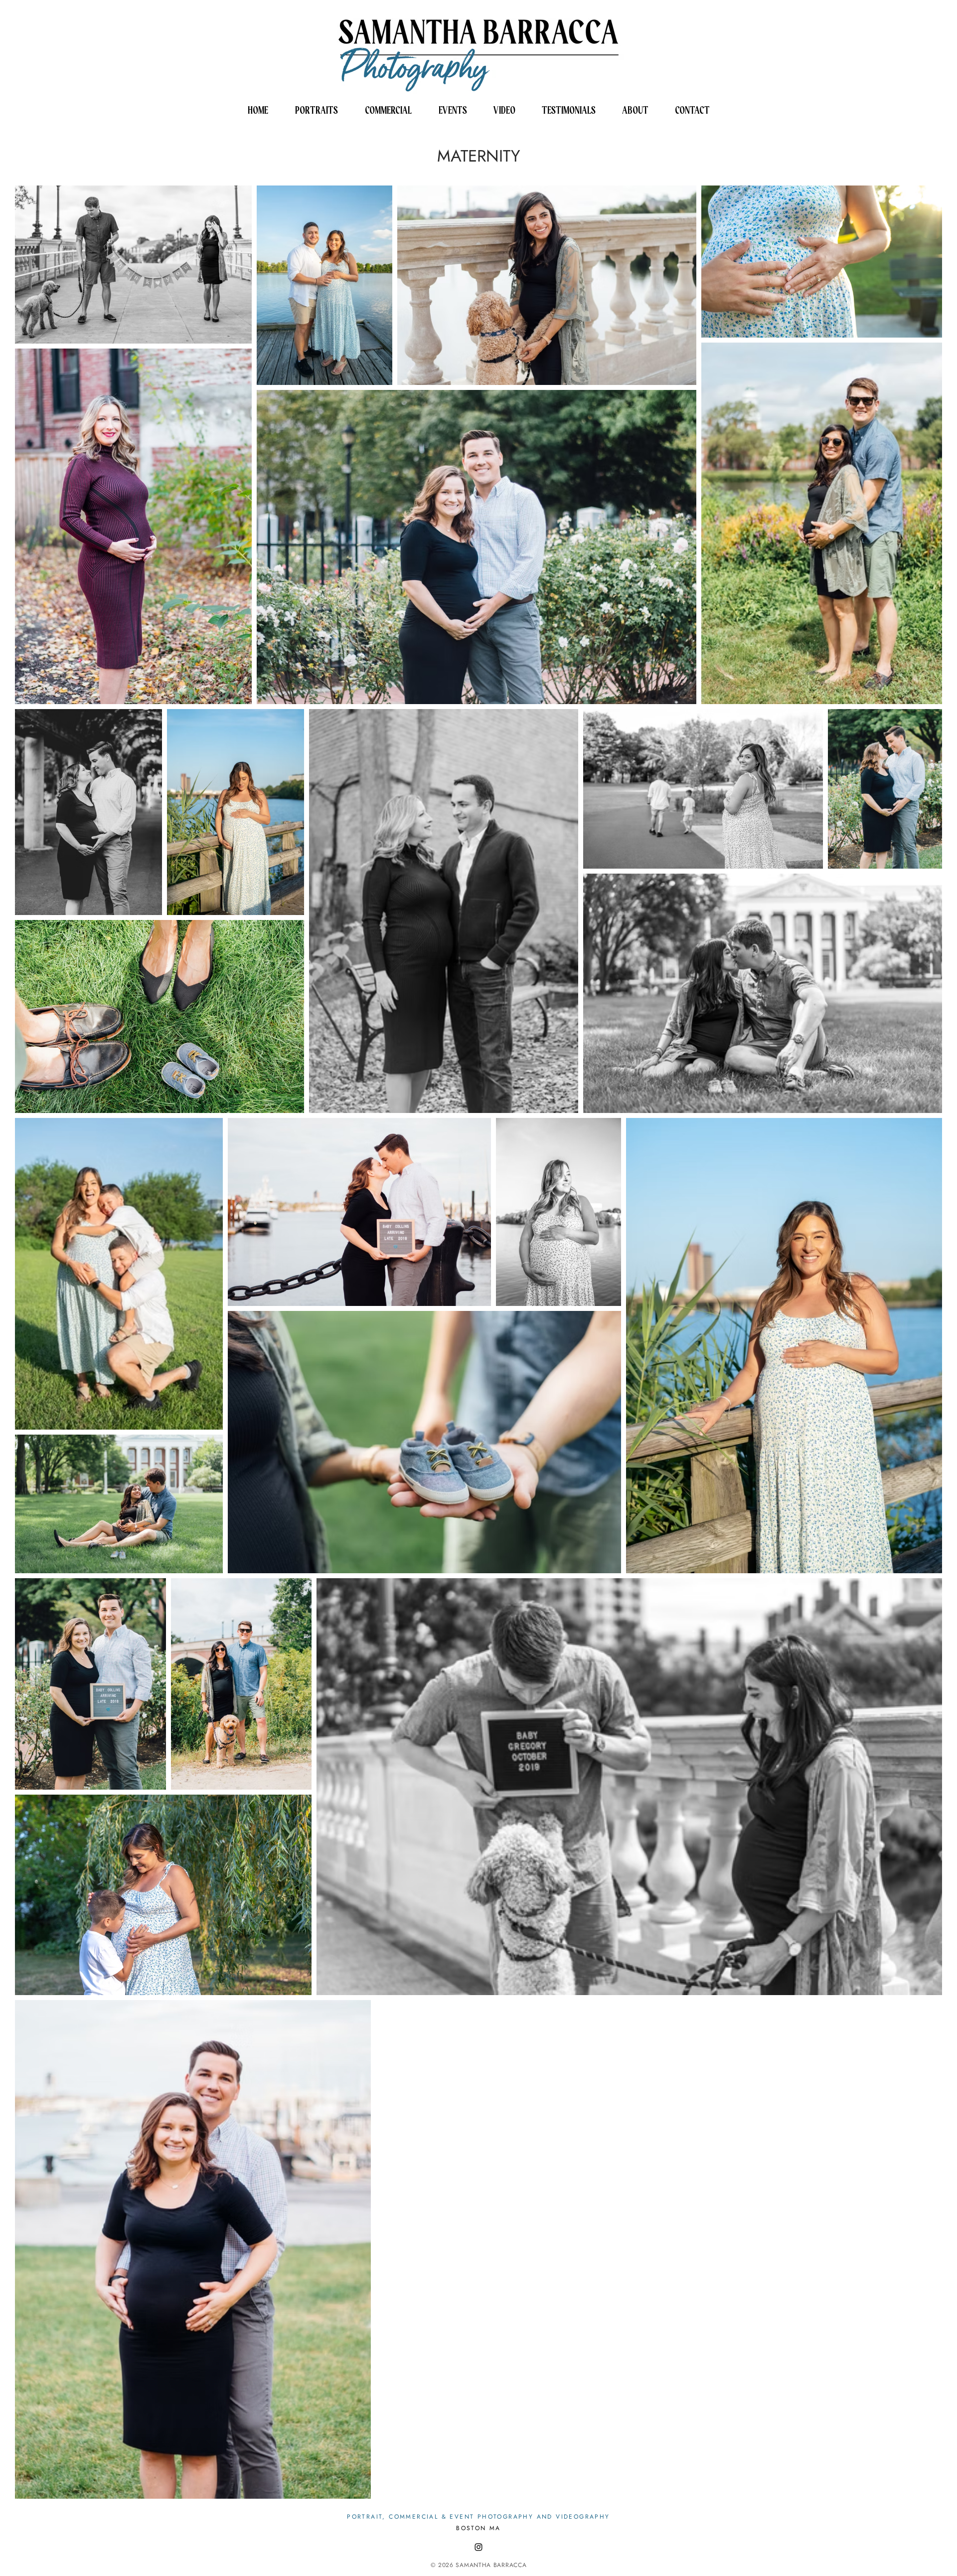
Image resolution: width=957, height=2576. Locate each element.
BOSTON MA (478, 2528)
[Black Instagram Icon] (478, 2547)
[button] (317, 110)
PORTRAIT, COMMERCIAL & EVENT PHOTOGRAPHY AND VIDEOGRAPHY (478, 2517)
